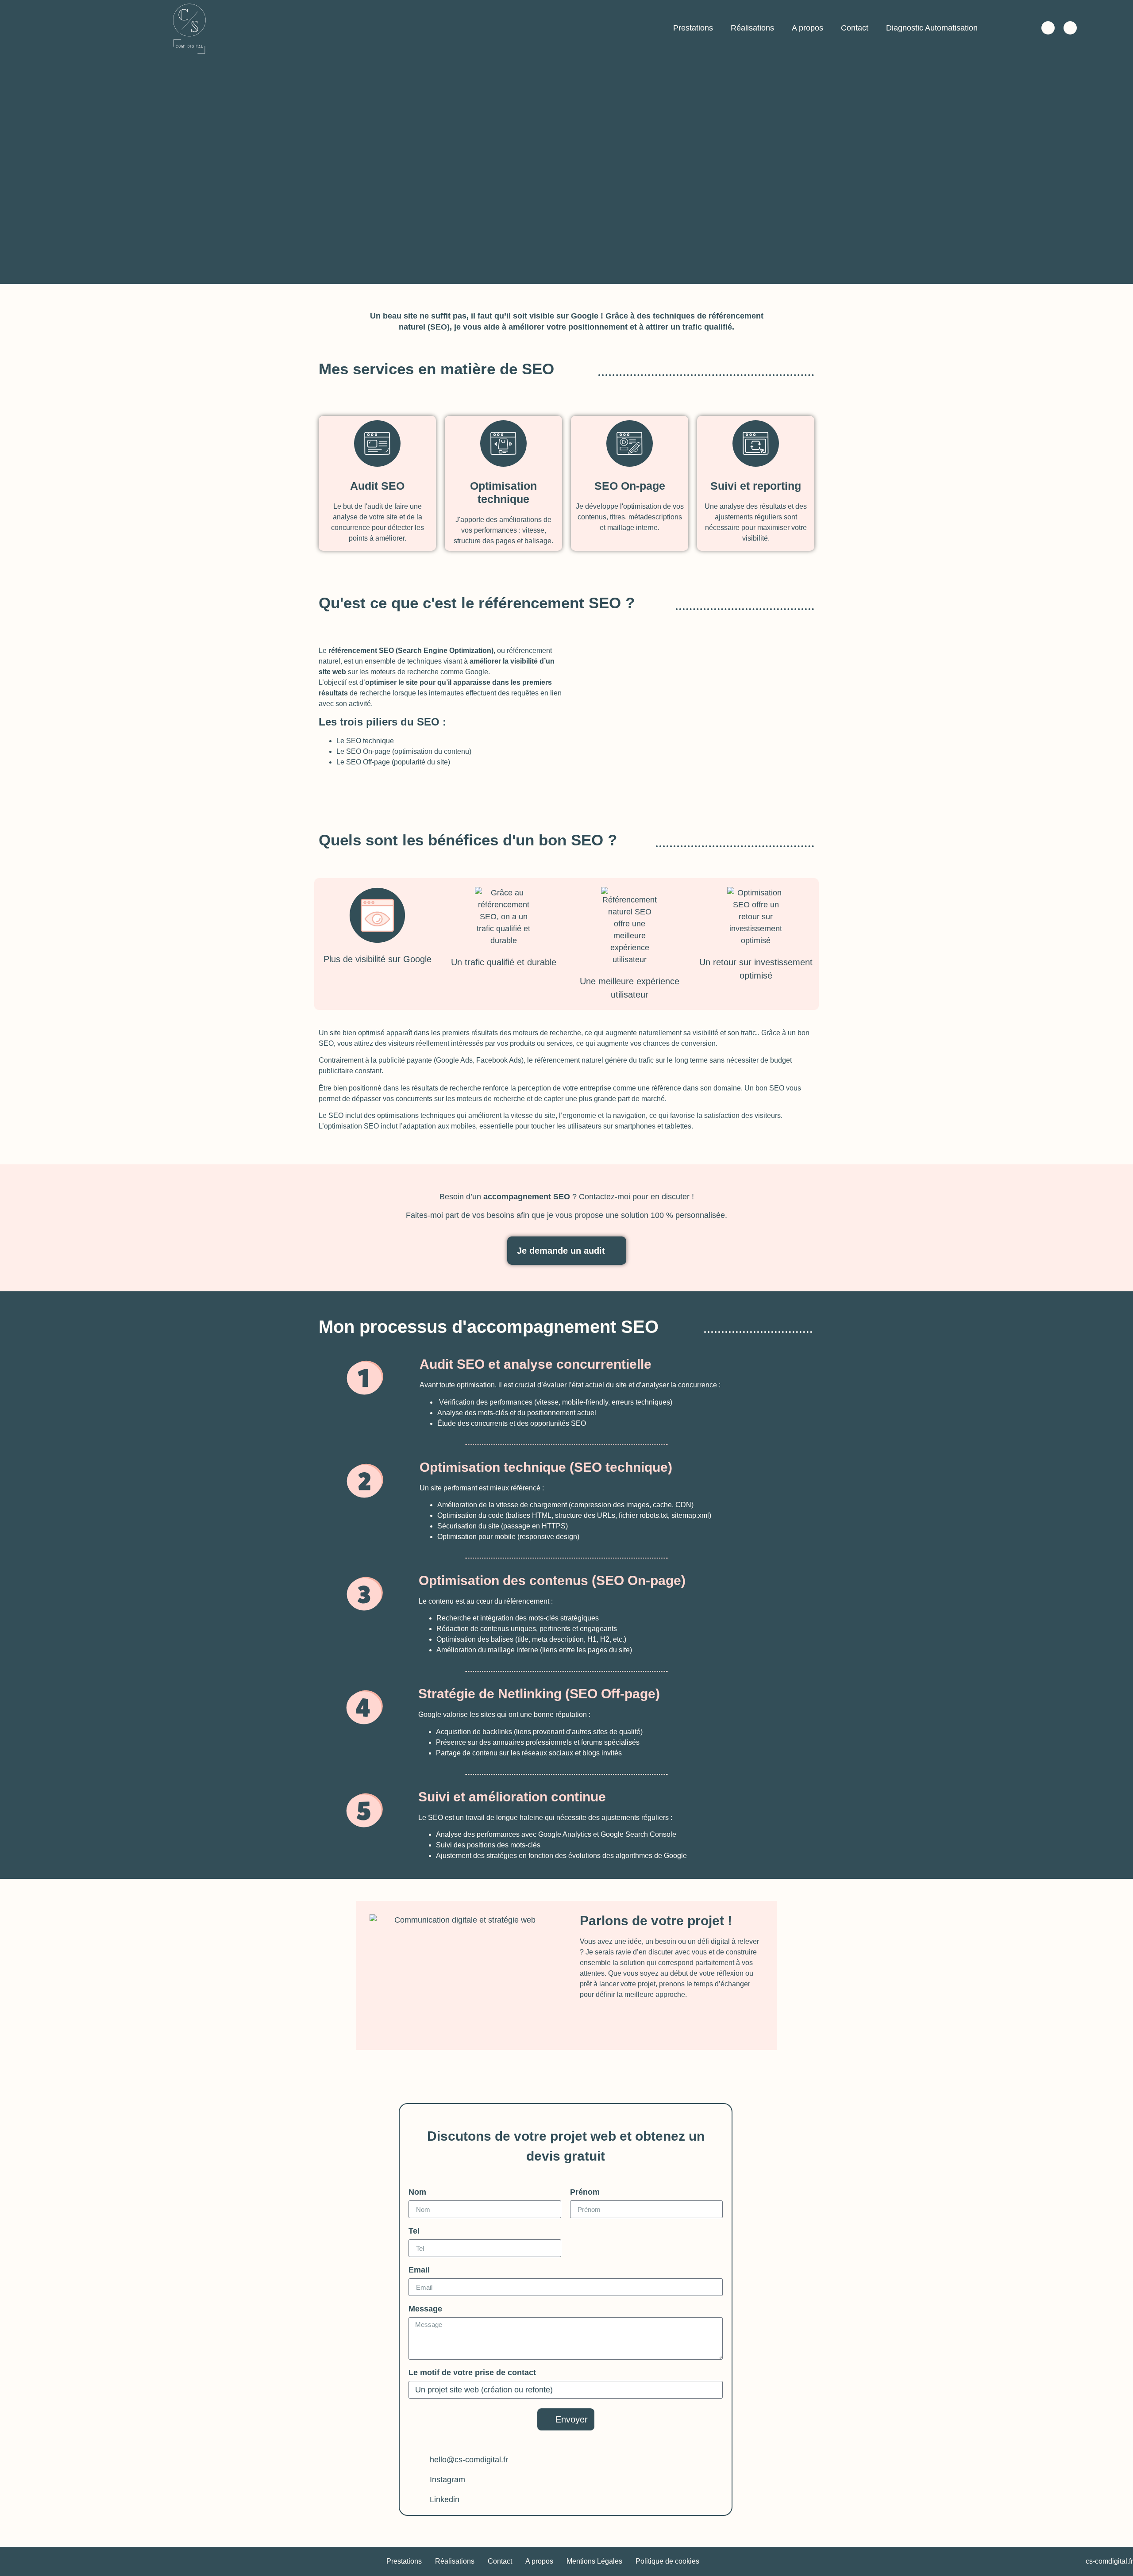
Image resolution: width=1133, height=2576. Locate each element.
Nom (417, 2192)
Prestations (693, 28)
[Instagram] (1048, 28)
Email (419, 2270)
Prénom (585, 2192)
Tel (414, 2231)
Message (425, 2309)
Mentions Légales (594, 2561)
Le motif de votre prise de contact (472, 2373)
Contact (855, 28)
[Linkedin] (1070, 28)
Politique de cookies (667, 2561)
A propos (807, 28)
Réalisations (752, 28)
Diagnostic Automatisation (932, 28)
